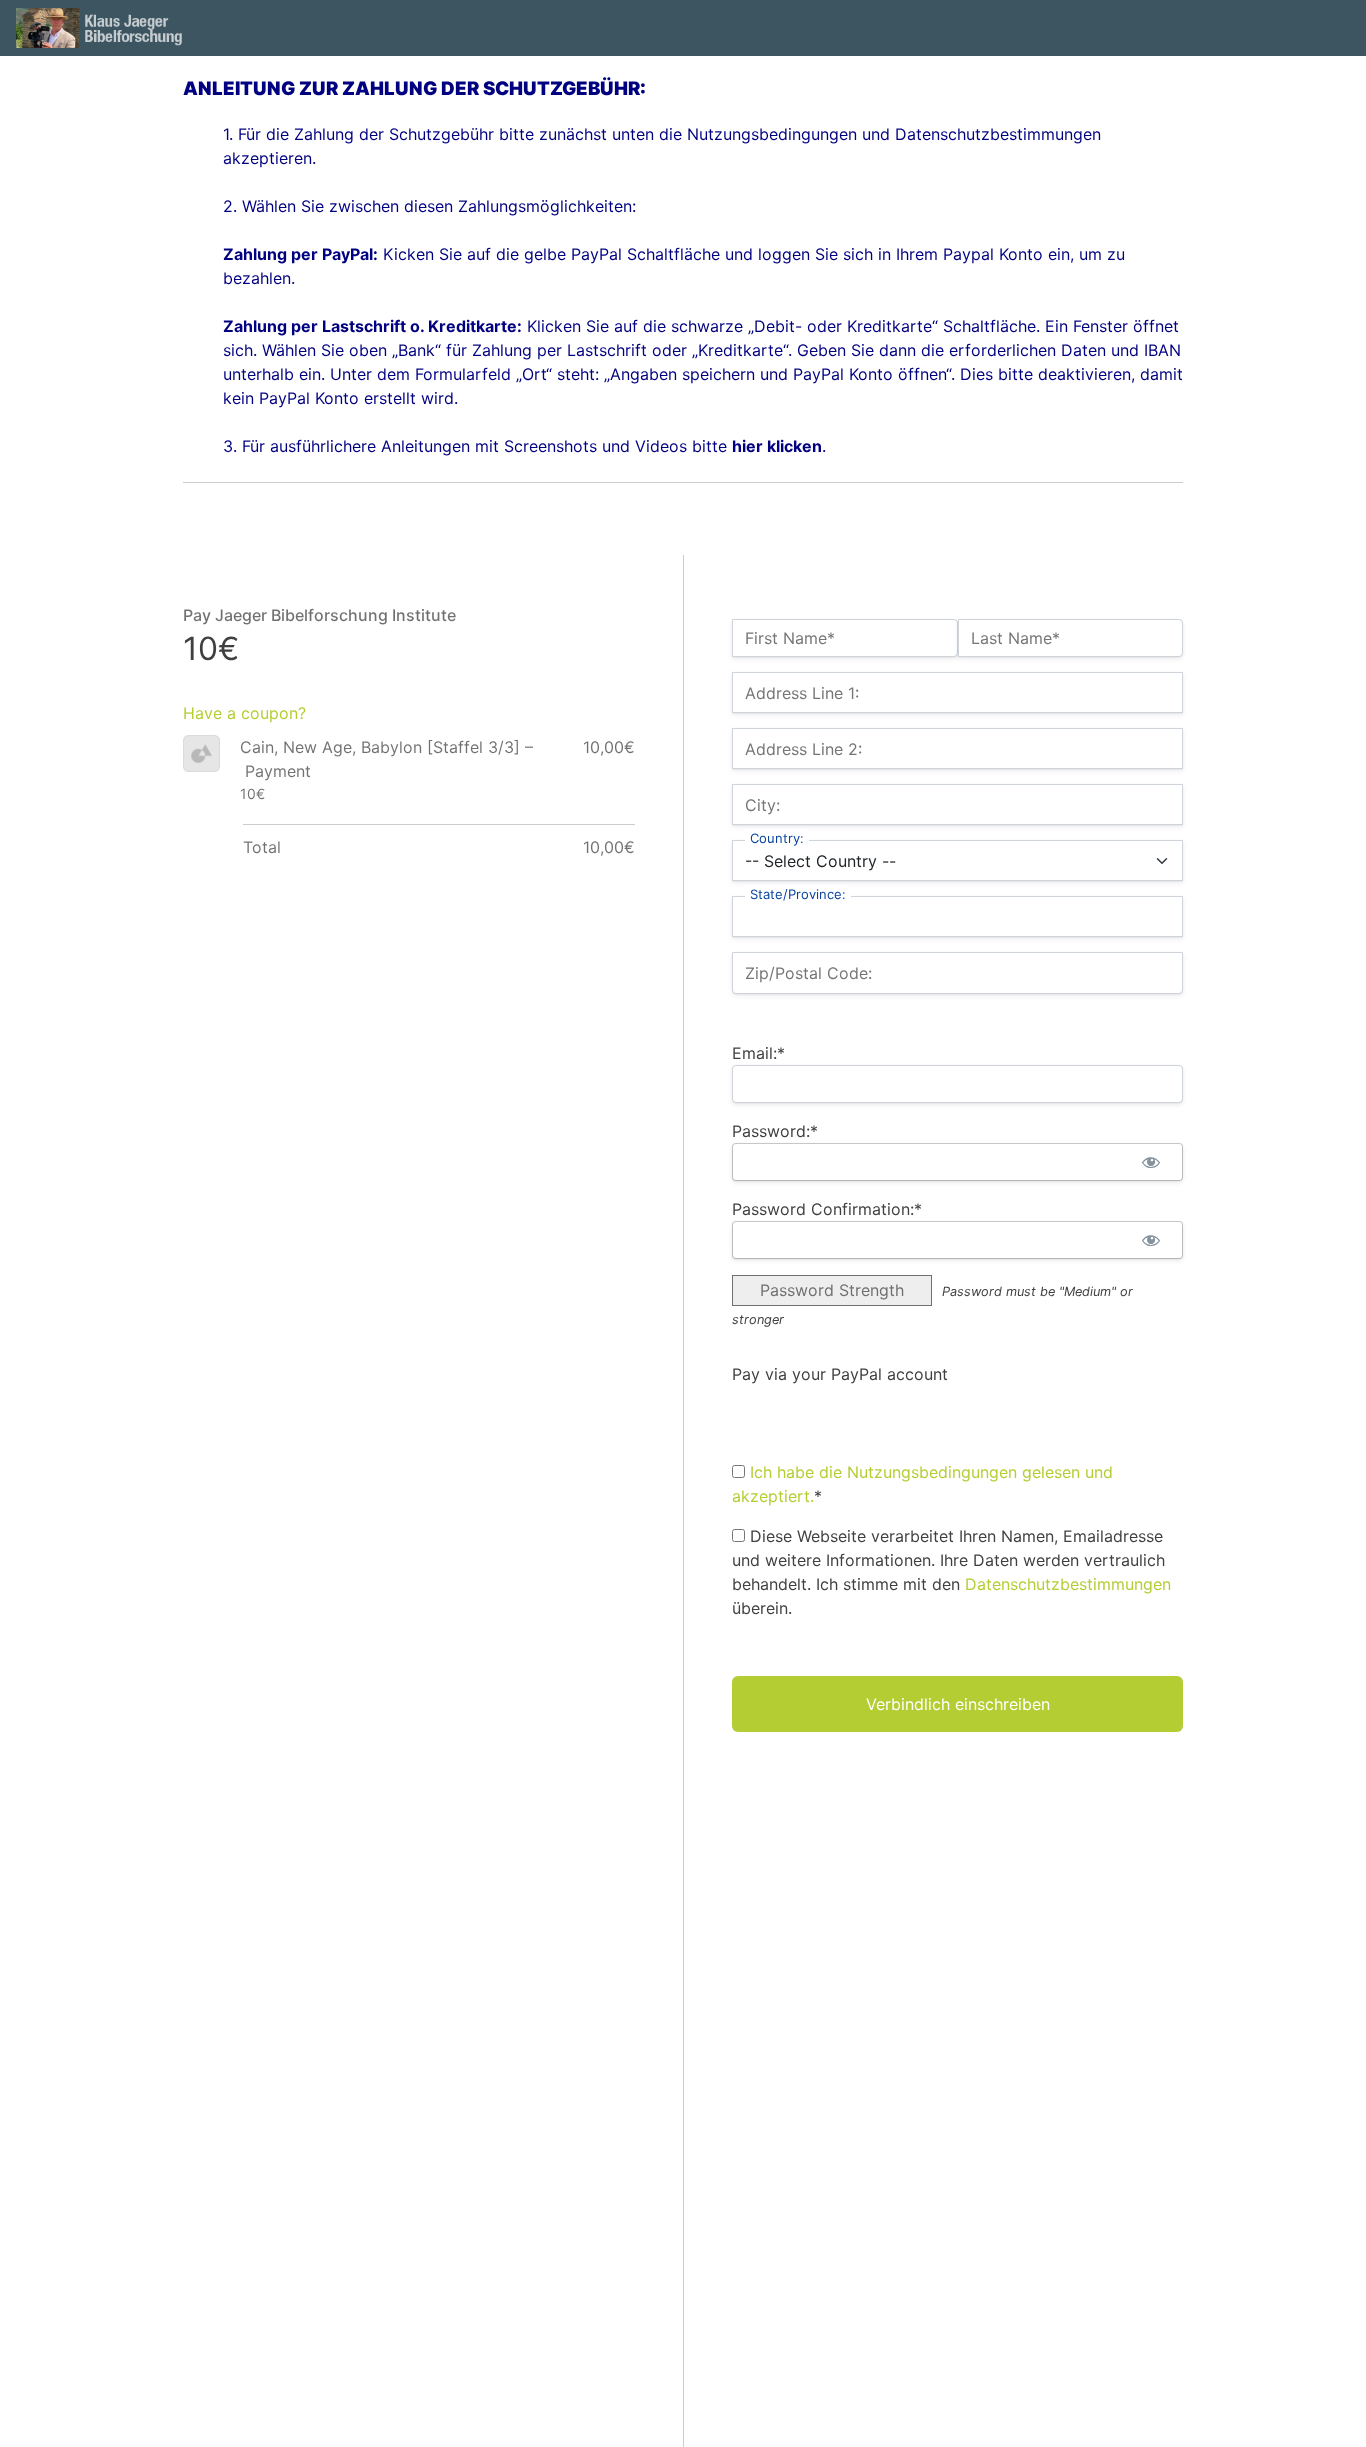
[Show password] (1150, 1162)
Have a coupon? (244, 713)
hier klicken (777, 446)
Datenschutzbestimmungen (1068, 1584)
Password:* (775, 1131)
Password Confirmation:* (827, 1209)
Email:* (758, 1053)
